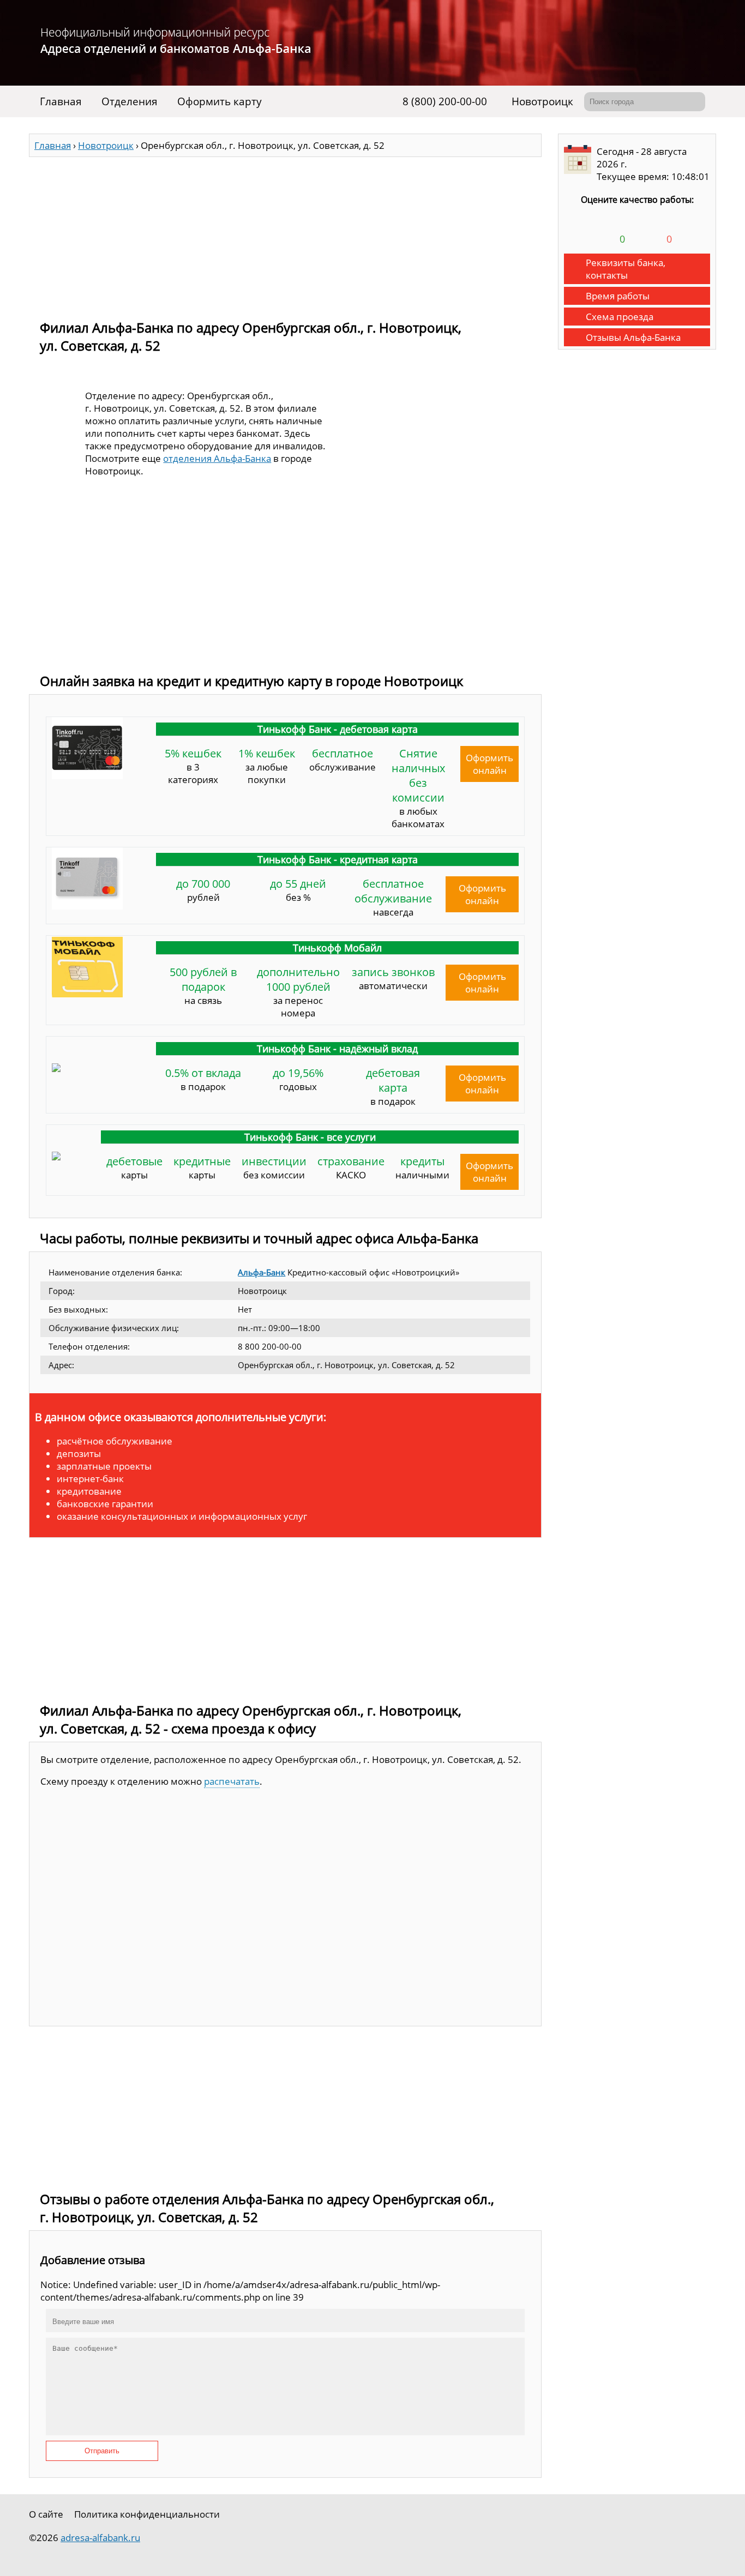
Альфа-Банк (262, 1272)
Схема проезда (620, 317)
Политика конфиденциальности (147, 2514)
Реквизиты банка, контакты (626, 269)
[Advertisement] (285, 233)
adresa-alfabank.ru (100, 2538)
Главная (61, 101)
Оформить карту (220, 101)
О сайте (46, 2514)
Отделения (130, 101)
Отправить (102, 2451)
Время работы (618, 296)
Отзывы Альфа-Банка (633, 337)
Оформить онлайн (489, 764)
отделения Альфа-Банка (217, 458)
